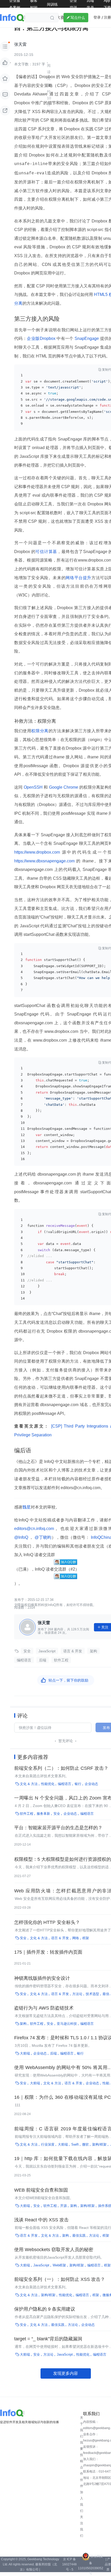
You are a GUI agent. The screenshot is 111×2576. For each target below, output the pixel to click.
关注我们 (82, 2526)
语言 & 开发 (73, 1651)
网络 (76, 1938)
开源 (64, 2206)
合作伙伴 (82, 2477)
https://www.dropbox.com (38, 852)
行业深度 (48, 2144)
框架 (86, 1938)
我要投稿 (82, 2452)
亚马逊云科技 (67, 2024)
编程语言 (24, 1660)
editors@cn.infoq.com (35, 1529)
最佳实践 (79, 2235)
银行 (78, 1784)
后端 (43, 1660)
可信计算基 (46, 552)
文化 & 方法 (29, 1784)
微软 (85, 2144)
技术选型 (92, 1994)
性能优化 (48, 1784)
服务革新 (43, 1814)
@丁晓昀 (43, 1537)
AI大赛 (58, 17)
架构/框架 (99, 2144)
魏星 (27, 1507)
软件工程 (61, 1660)
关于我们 (82, 2427)
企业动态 (91, 1784)
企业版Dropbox (42, 338)
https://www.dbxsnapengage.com (45, 861)
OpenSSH (33, 787)
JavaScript (47, 1651)
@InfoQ (22, 1537)
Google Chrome (64, 787)
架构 (93, 1651)
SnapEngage (87, 338)
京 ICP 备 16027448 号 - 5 (69, 2564)
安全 (27, 1651)
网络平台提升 (78, 578)
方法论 (77, 1994)
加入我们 (82, 2502)
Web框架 (59, 2265)
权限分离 (40, 731)
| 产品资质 (108, 2564)
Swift (75, 2144)
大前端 (25, 2053)
